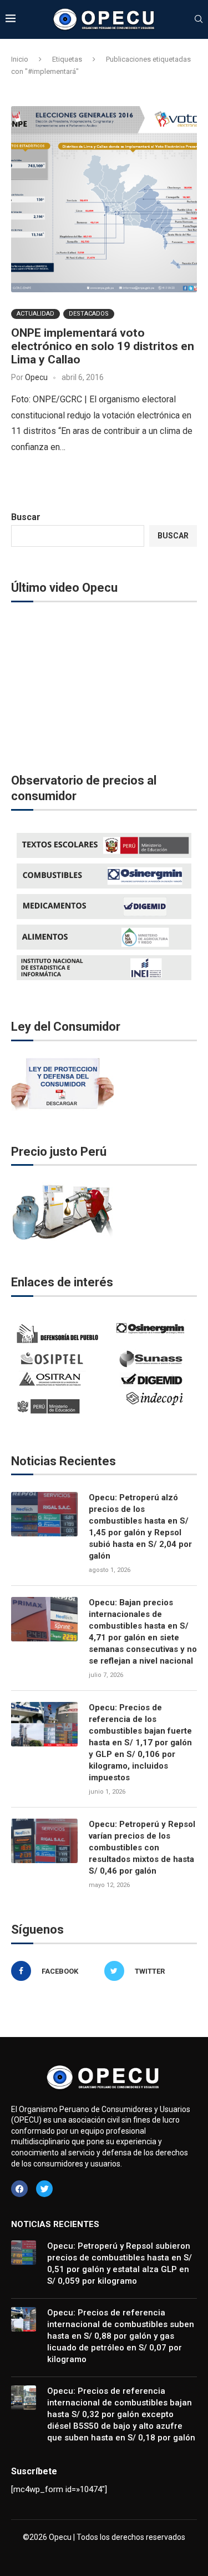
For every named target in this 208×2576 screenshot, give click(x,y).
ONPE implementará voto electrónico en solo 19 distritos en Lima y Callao (103, 346)
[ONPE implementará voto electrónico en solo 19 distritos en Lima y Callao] (104, 199)
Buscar (26, 517)
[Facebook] (19, 2189)
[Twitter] (44, 2189)
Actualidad (35, 314)
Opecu (36, 377)
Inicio (20, 59)
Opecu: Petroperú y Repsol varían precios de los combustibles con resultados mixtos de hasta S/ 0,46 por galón (142, 1848)
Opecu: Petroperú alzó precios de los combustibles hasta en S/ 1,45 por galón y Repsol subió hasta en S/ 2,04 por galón (140, 1527)
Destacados (89, 314)
